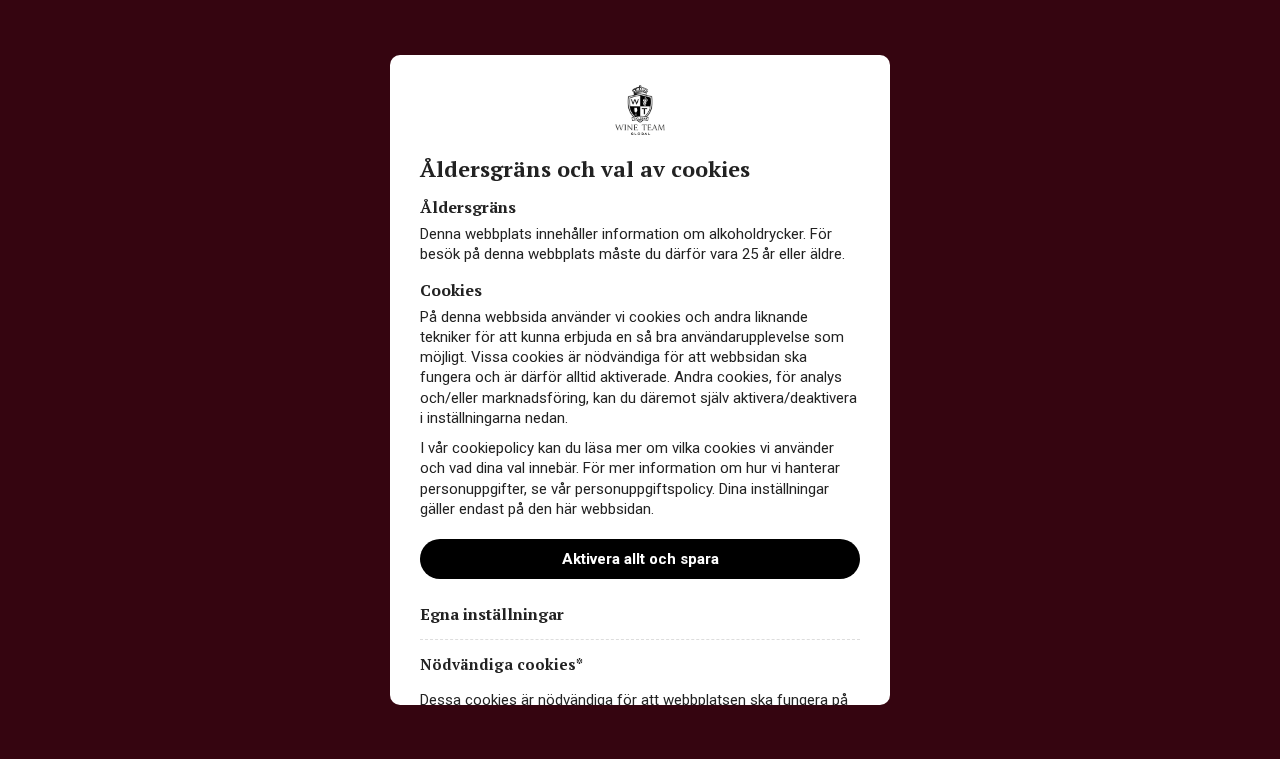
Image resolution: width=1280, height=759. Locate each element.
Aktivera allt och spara (640, 559)
